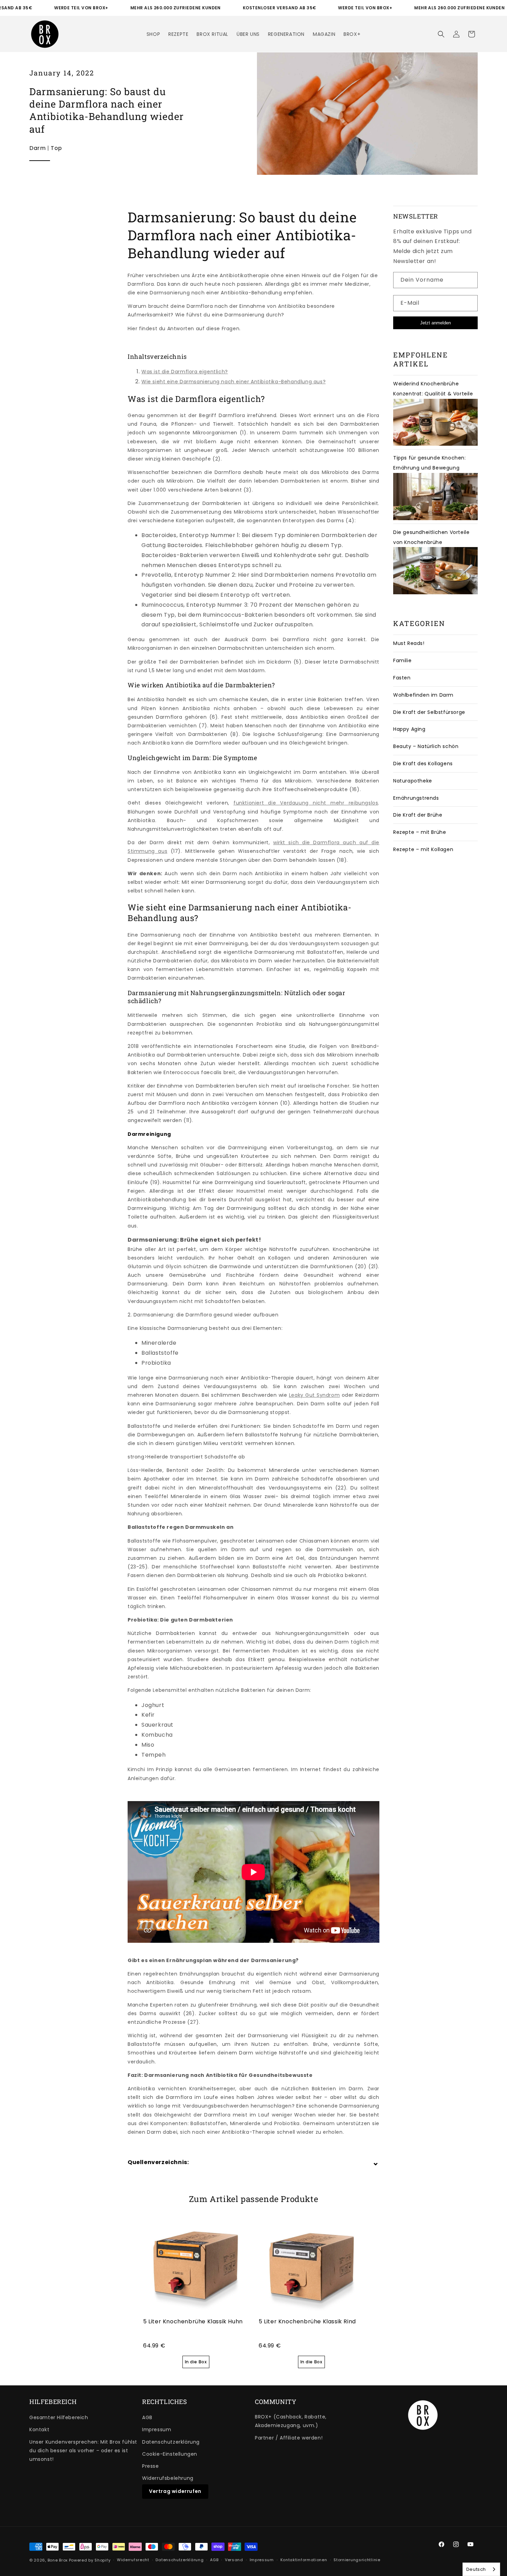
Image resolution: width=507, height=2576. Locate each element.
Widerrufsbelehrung (168, 2478)
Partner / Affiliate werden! (289, 2438)
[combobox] (481, 2569)
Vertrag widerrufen (175, 2491)
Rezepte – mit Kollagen (423, 849)
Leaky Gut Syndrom (315, 1395)
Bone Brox (58, 2560)
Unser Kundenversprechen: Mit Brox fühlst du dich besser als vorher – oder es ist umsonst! (83, 2451)
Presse (151, 2466)
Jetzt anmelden (435, 323)
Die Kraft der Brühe (418, 815)
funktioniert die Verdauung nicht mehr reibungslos (306, 803)
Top (56, 148)
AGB (147, 2417)
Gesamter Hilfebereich (59, 2417)
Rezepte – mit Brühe (420, 832)
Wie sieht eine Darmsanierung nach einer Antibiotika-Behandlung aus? (233, 382)
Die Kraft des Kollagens (423, 764)
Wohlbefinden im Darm (423, 695)
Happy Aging (409, 729)
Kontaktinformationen (304, 2560)
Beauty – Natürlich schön (426, 746)
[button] (441, 34)
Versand (234, 2560)
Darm (37, 148)
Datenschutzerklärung (171, 2442)
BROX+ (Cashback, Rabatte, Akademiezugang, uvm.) (291, 2421)
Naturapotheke (413, 781)
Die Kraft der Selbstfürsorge (429, 712)
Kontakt (39, 2429)
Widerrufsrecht (133, 2560)
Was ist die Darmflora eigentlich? (185, 372)
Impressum (157, 2429)
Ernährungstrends (416, 798)
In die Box (196, 2362)
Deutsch (476, 2569)
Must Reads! (409, 643)
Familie (402, 660)
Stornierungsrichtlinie (357, 2560)
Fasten (402, 678)
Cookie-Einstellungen (170, 2454)
